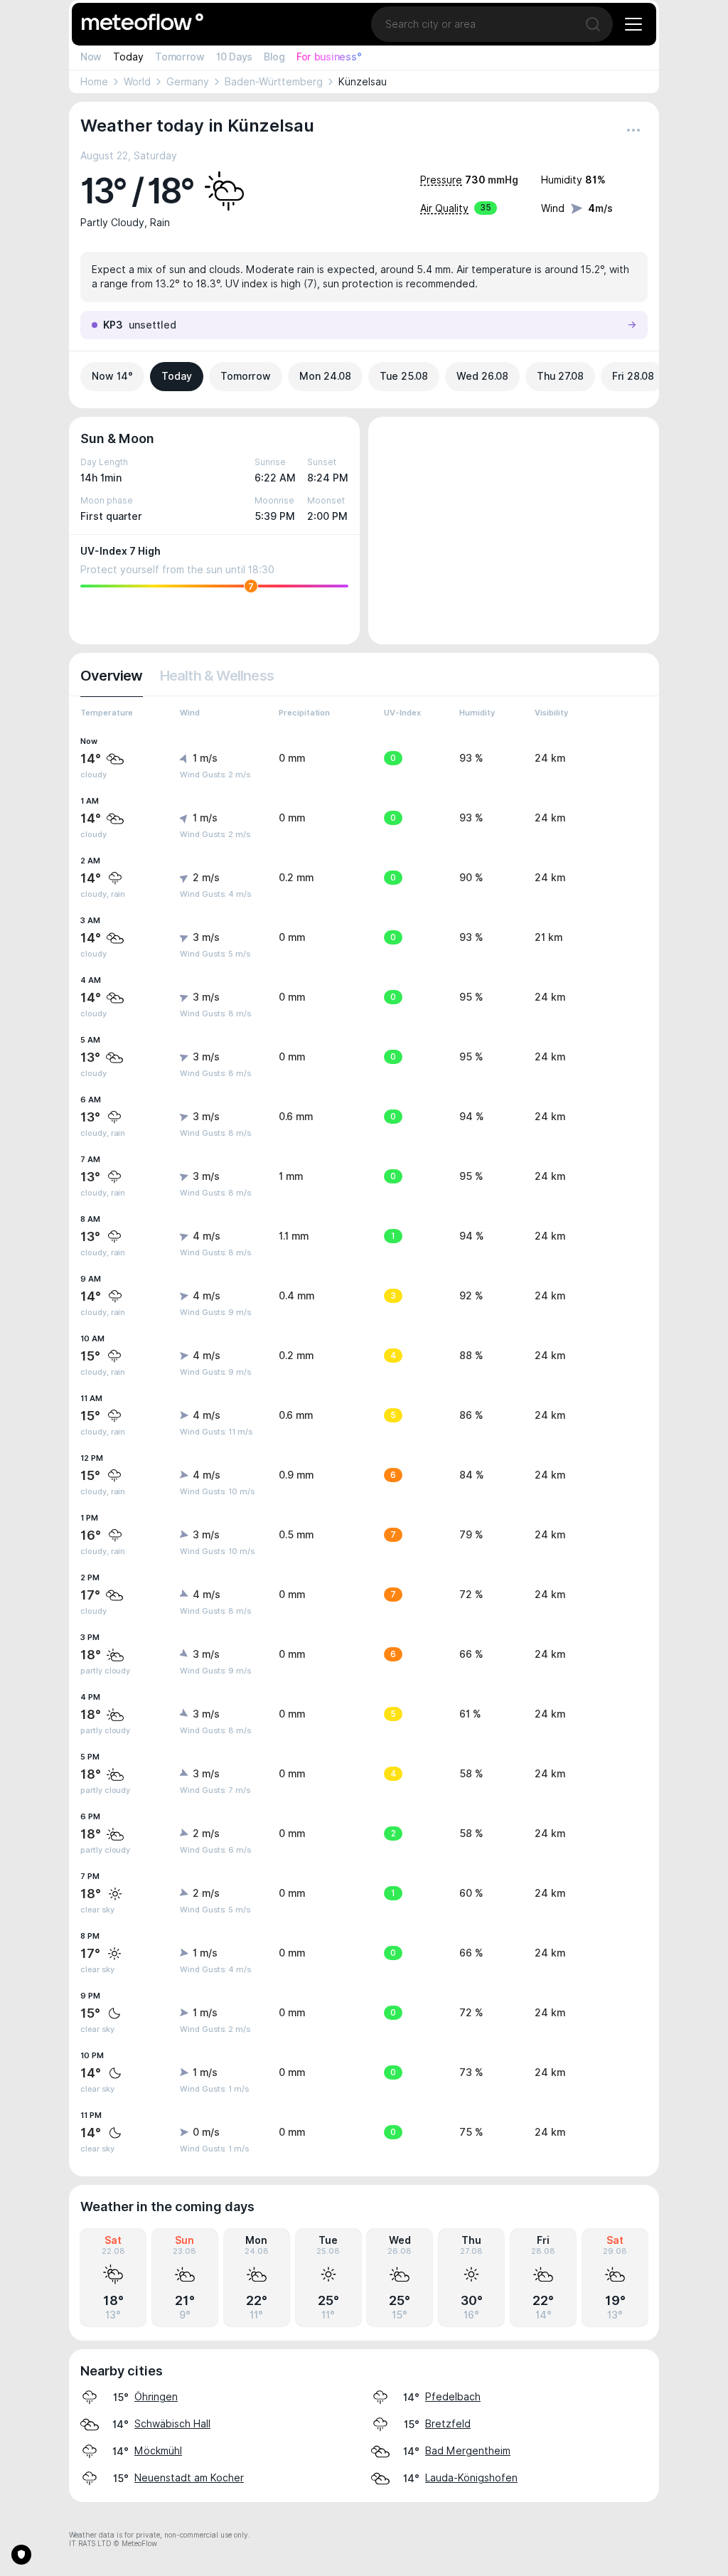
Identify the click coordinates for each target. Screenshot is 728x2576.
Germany (188, 82)
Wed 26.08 (482, 376)
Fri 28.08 (633, 376)
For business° (329, 57)
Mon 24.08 (325, 376)
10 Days (234, 57)
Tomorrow (180, 57)
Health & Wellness (217, 676)
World (137, 82)
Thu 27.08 (560, 376)
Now (91, 57)
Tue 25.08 (404, 376)
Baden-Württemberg (274, 82)
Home (94, 82)
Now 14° (112, 376)
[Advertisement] (514, 531)
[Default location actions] (633, 130)
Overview (112, 676)
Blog (274, 57)
